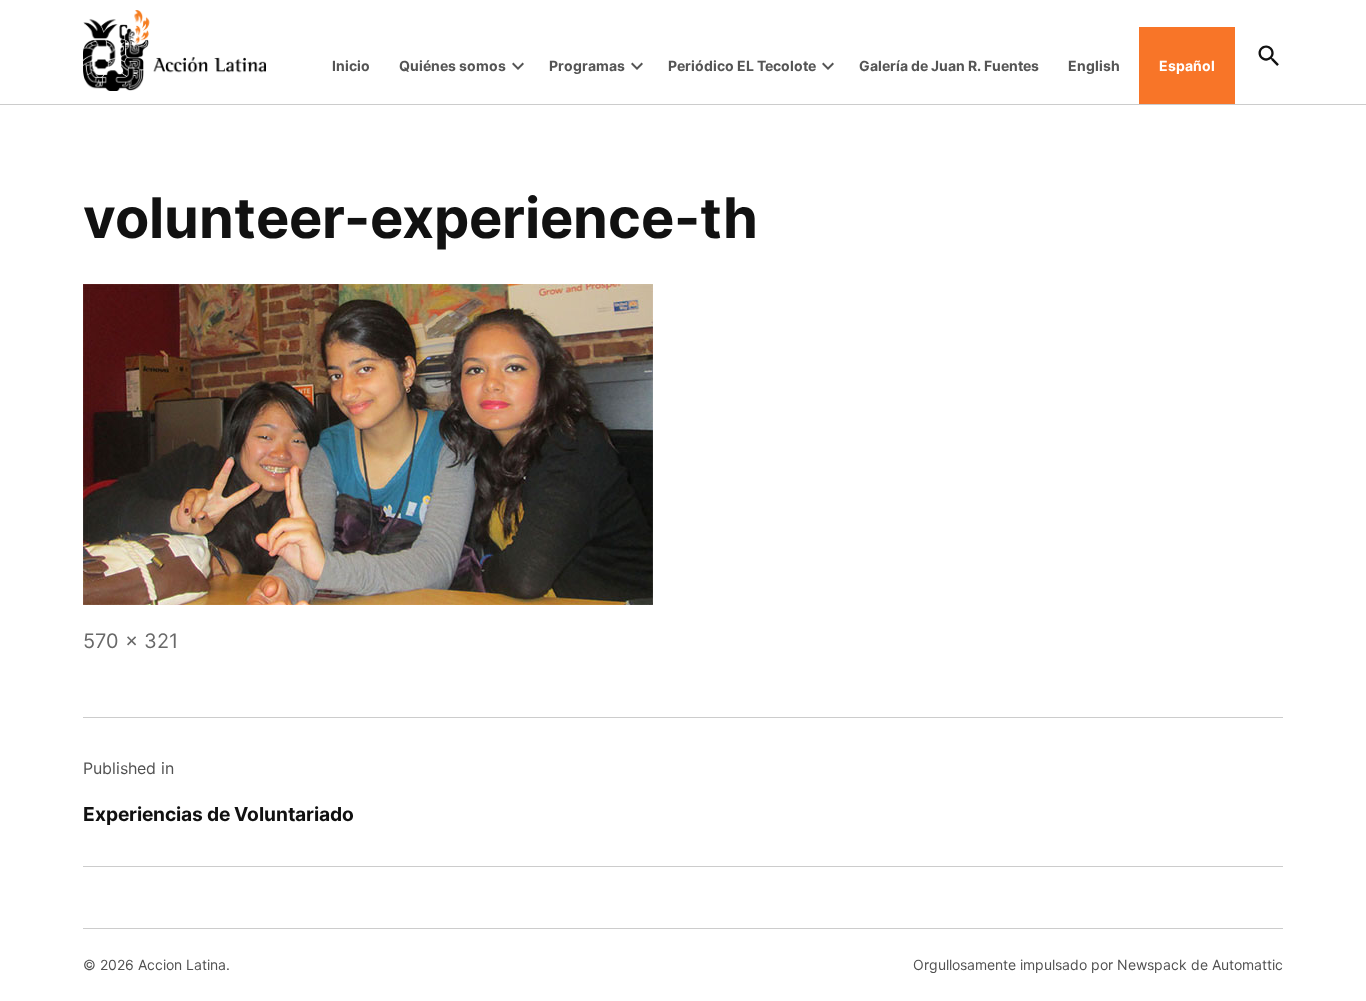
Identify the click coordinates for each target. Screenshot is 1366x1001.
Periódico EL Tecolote (742, 65)
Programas (587, 65)
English (1094, 65)
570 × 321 (130, 641)
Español (1187, 65)
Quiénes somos (452, 65)
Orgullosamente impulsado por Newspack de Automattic (1098, 964)
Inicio (351, 65)
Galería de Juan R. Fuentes (949, 65)
